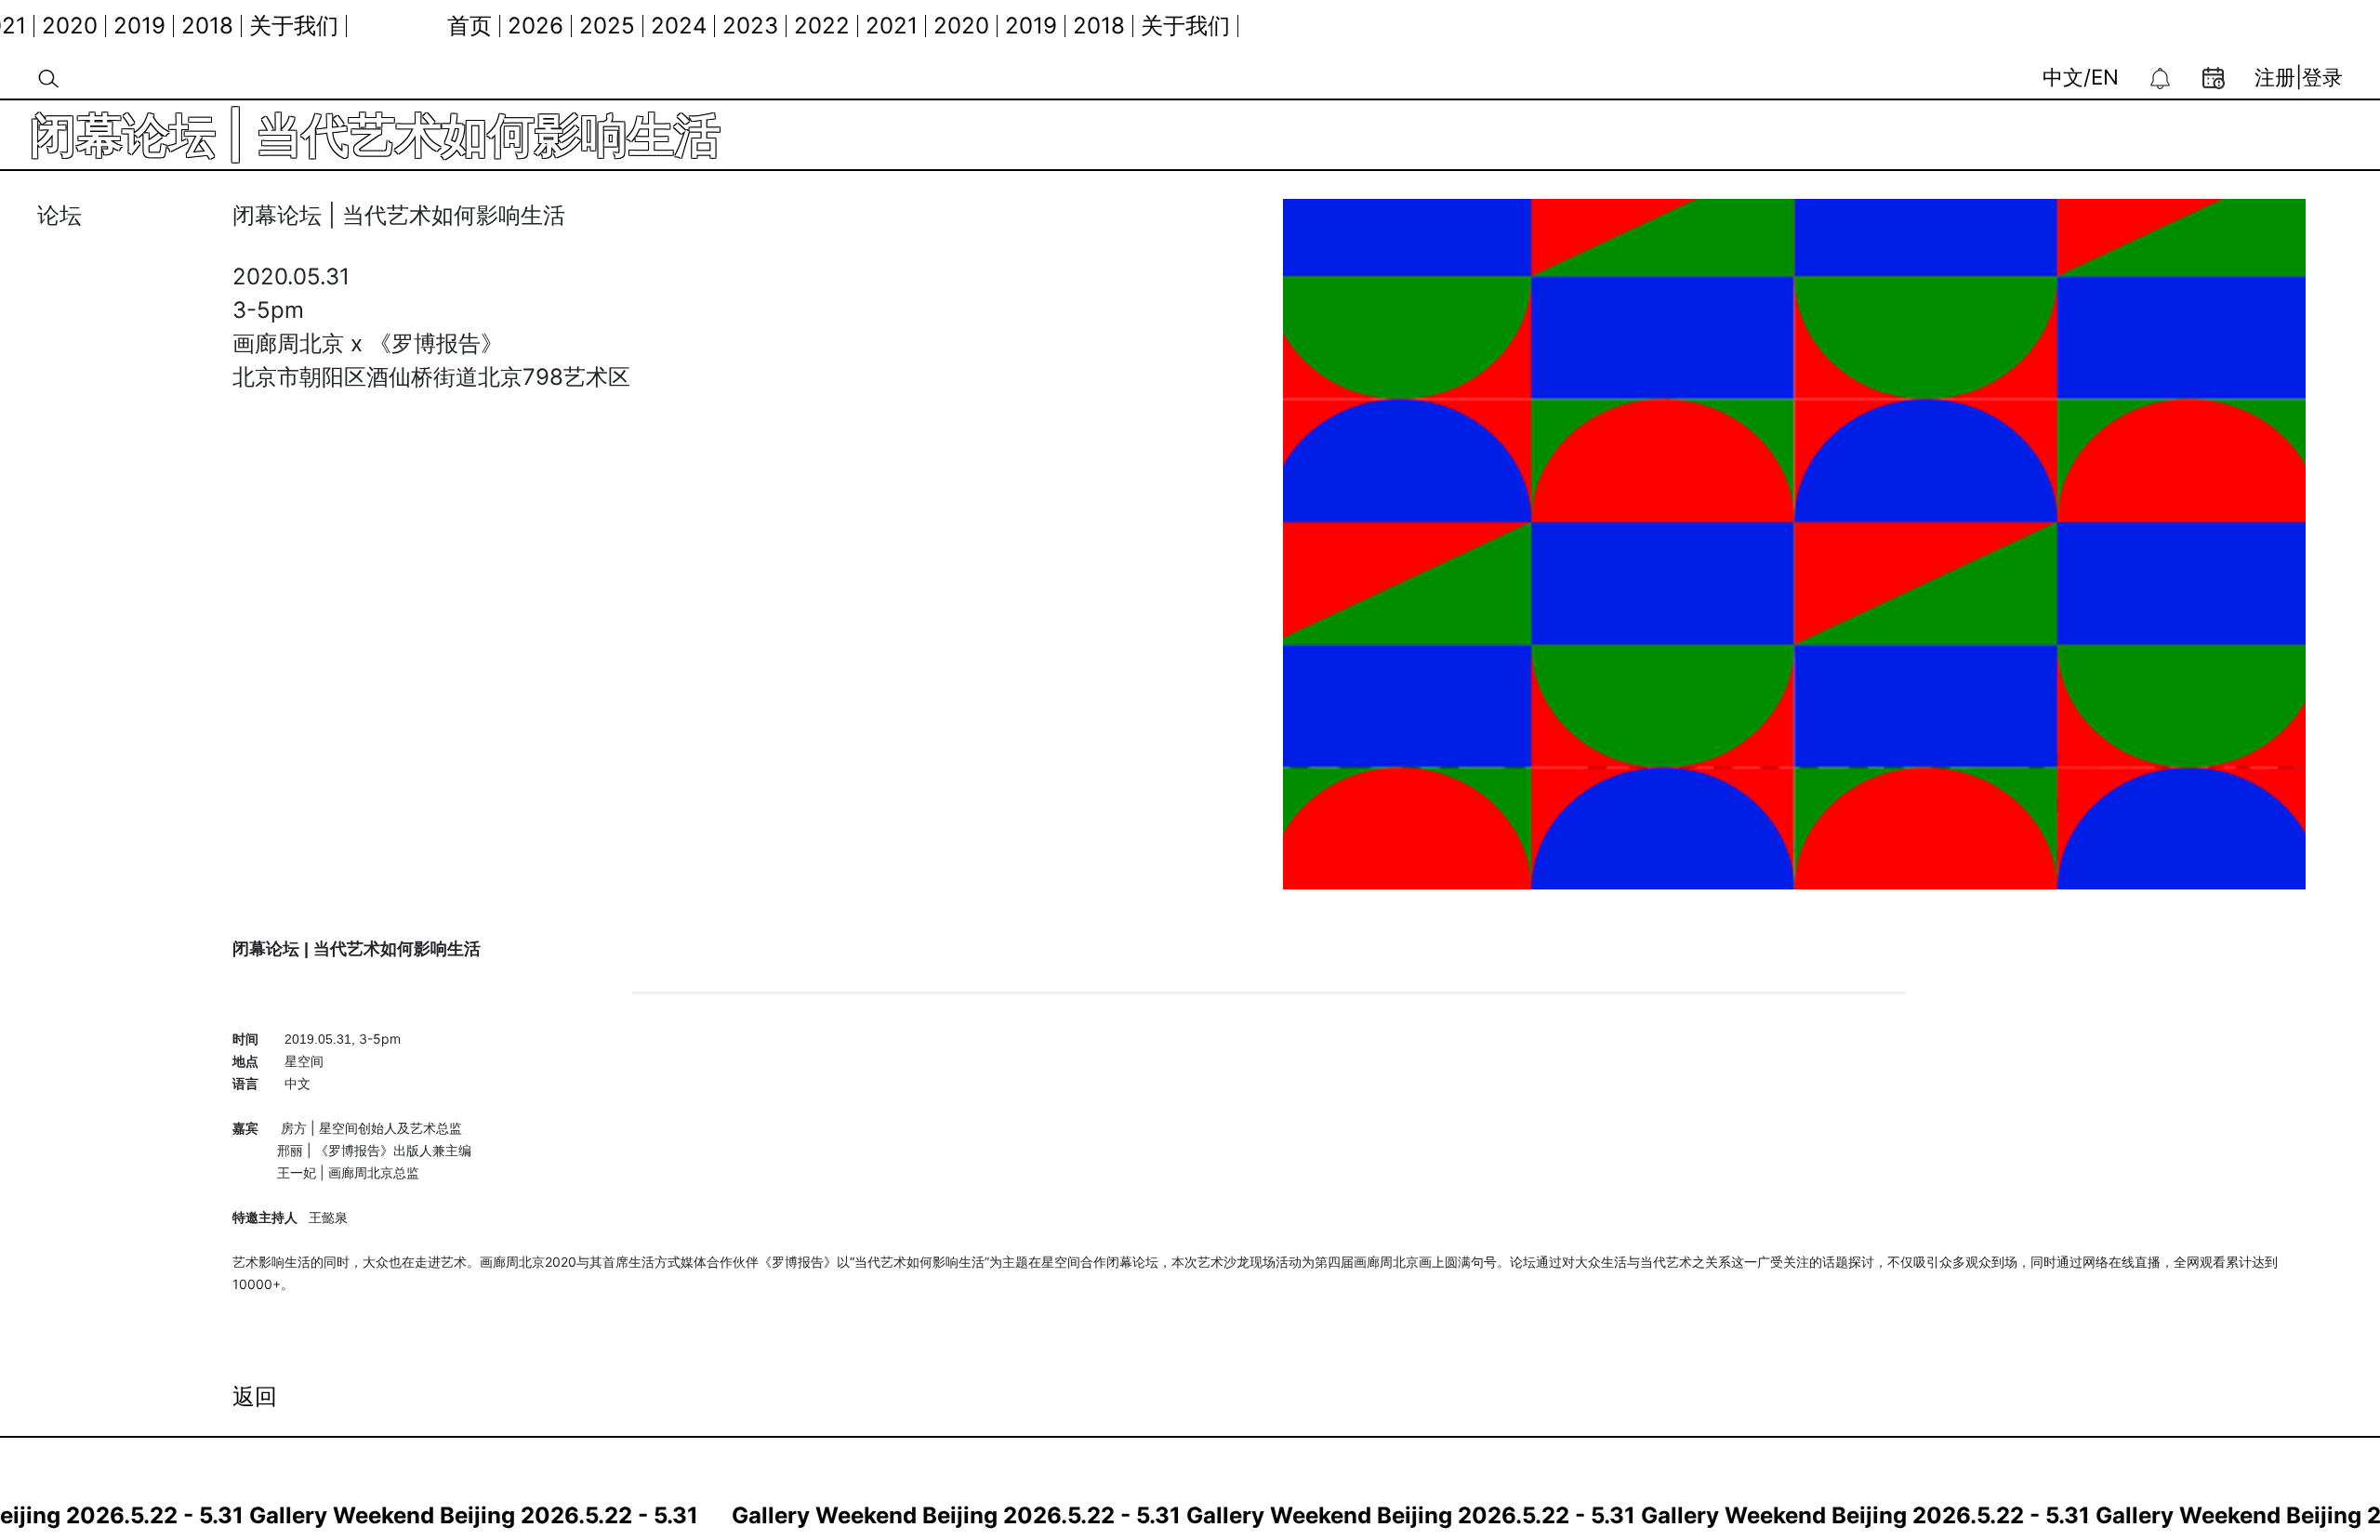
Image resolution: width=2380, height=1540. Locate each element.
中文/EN (2081, 77)
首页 (430, 26)
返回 (255, 1396)
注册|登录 (2299, 77)
